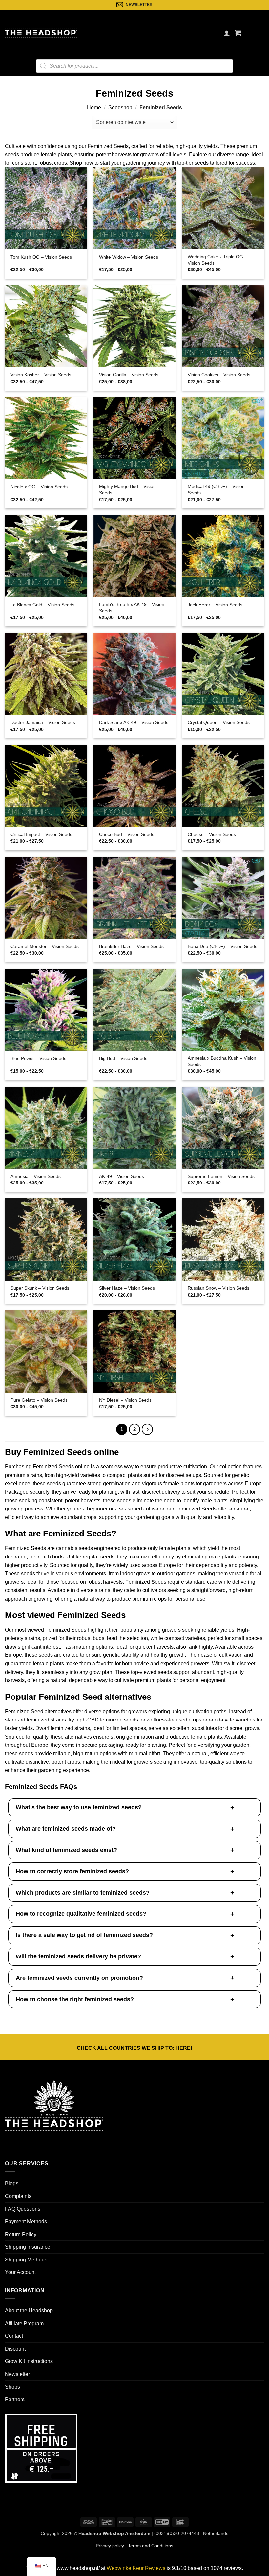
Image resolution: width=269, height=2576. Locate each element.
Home (94, 108)
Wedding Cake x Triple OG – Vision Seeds (217, 260)
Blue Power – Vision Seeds (38, 1058)
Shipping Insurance (28, 2247)
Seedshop (120, 108)
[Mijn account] (227, 33)
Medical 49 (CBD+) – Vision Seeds (216, 490)
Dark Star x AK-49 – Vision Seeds (134, 722)
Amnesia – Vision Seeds (36, 1176)
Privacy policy (110, 2546)
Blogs (12, 2183)
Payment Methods (26, 2222)
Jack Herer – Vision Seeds (215, 605)
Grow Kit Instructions (29, 2361)
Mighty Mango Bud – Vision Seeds (127, 490)
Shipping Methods (26, 2260)
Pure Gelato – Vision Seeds (39, 1400)
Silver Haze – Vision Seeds (127, 1288)
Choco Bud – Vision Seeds (127, 834)
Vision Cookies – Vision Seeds (219, 375)
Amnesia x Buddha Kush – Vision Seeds (222, 1061)
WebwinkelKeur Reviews (136, 2568)
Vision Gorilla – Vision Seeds (129, 375)
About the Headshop (29, 2311)
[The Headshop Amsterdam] (41, 33)
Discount (15, 2349)
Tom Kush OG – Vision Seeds (41, 257)
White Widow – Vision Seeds (129, 257)
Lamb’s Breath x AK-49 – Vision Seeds (132, 608)
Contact (14, 2336)
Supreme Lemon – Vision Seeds (221, 1176)
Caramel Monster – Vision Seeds (45, 946)
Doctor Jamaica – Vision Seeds (43, 722)
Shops (12, 2387)
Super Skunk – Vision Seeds (40, 1288)
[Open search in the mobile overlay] (134, 66)
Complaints (18, 2196)
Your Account (20, 2272)
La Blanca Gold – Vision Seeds (42, 605)
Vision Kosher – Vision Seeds (41, 375)
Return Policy (21, 2234)
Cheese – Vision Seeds (212, 834)
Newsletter (17, 2374)
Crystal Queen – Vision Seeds (219, 722)
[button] (238, 33)
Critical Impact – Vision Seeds (41, 834)
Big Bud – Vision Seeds (123, 1058)
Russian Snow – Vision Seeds (218, 1288)
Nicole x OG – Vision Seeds (39, 487)
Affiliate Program (24, 2323)
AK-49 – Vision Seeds (122, 1176)
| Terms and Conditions (149, 2546)
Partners (15, 2399)
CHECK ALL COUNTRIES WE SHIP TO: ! (134, 2048)
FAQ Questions (23, 2209)
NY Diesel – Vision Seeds (125, 1400)
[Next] (147, 1429)
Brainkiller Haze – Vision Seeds (131, 946)
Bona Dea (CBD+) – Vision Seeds (222, 946)
